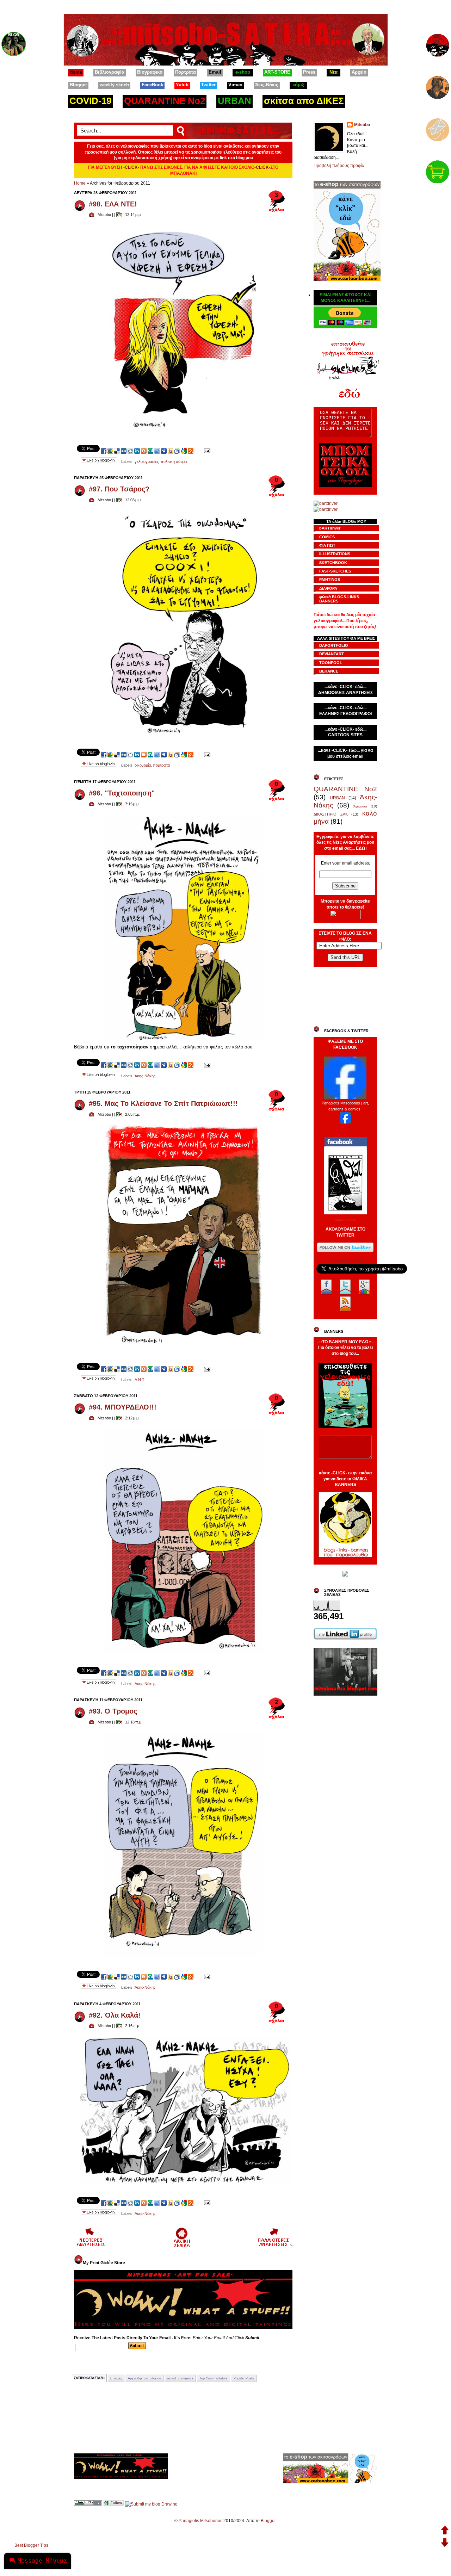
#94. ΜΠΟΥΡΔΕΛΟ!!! (123, 1407)
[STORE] (438, 170)
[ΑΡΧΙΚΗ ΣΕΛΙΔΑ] (438, 43)
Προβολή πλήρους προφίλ (339, 166)
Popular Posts (244, 2378)
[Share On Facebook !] (104, 451)
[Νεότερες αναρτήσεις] (91, 2246)
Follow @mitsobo (345, 1261)
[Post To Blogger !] (144, 451)
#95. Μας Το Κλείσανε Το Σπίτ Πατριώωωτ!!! (163, 1103)
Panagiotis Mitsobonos (200, 2521)
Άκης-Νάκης (145, 1076)
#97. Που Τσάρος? (119, 489)
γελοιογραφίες (147, 462)
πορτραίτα (161, 765)
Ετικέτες (116, 2378)
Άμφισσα (360, 806)
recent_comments (180, 2378)
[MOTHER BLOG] (14, 42)
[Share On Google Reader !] (177, 451)
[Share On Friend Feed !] (157, 451)
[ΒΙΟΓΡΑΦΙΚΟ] (438, 86)
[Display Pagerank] (88, 2504)
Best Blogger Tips (31, 2545)
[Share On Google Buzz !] (110, 451)
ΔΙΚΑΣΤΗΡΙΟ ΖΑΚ (331, 814)
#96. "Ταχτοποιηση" (122, 793)
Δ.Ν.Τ (140, 1380)
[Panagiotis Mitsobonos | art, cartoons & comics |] (345, 1122)
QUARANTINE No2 (345, 789)
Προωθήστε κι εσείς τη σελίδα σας (345, 1128)
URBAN (337, 798)
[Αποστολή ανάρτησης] (207, 451)
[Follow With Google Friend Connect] (114, 2504)
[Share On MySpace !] (164, 451)
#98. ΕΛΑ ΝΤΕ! (113, 204)
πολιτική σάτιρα (174, 462)
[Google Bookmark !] (184, 451)
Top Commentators (214, 2378)
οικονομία (143, 765)
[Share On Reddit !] (130, 451)
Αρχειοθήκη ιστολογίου (144, 2378)
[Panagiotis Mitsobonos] (345, 1097)
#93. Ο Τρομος (113, 1711)
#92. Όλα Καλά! (115, 2015)
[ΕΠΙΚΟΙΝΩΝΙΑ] (438, 128)
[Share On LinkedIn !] (137, 451)
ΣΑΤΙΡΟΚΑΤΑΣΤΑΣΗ (89, 2378)
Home (80, 183)
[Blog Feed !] (191, 451)
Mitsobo (362, 125)
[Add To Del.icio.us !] (117, 451)
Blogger (268, 2521)
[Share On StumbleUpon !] (150, 451)
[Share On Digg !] (124, 451)
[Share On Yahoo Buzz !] (171, 451)
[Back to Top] (445, 2531)
